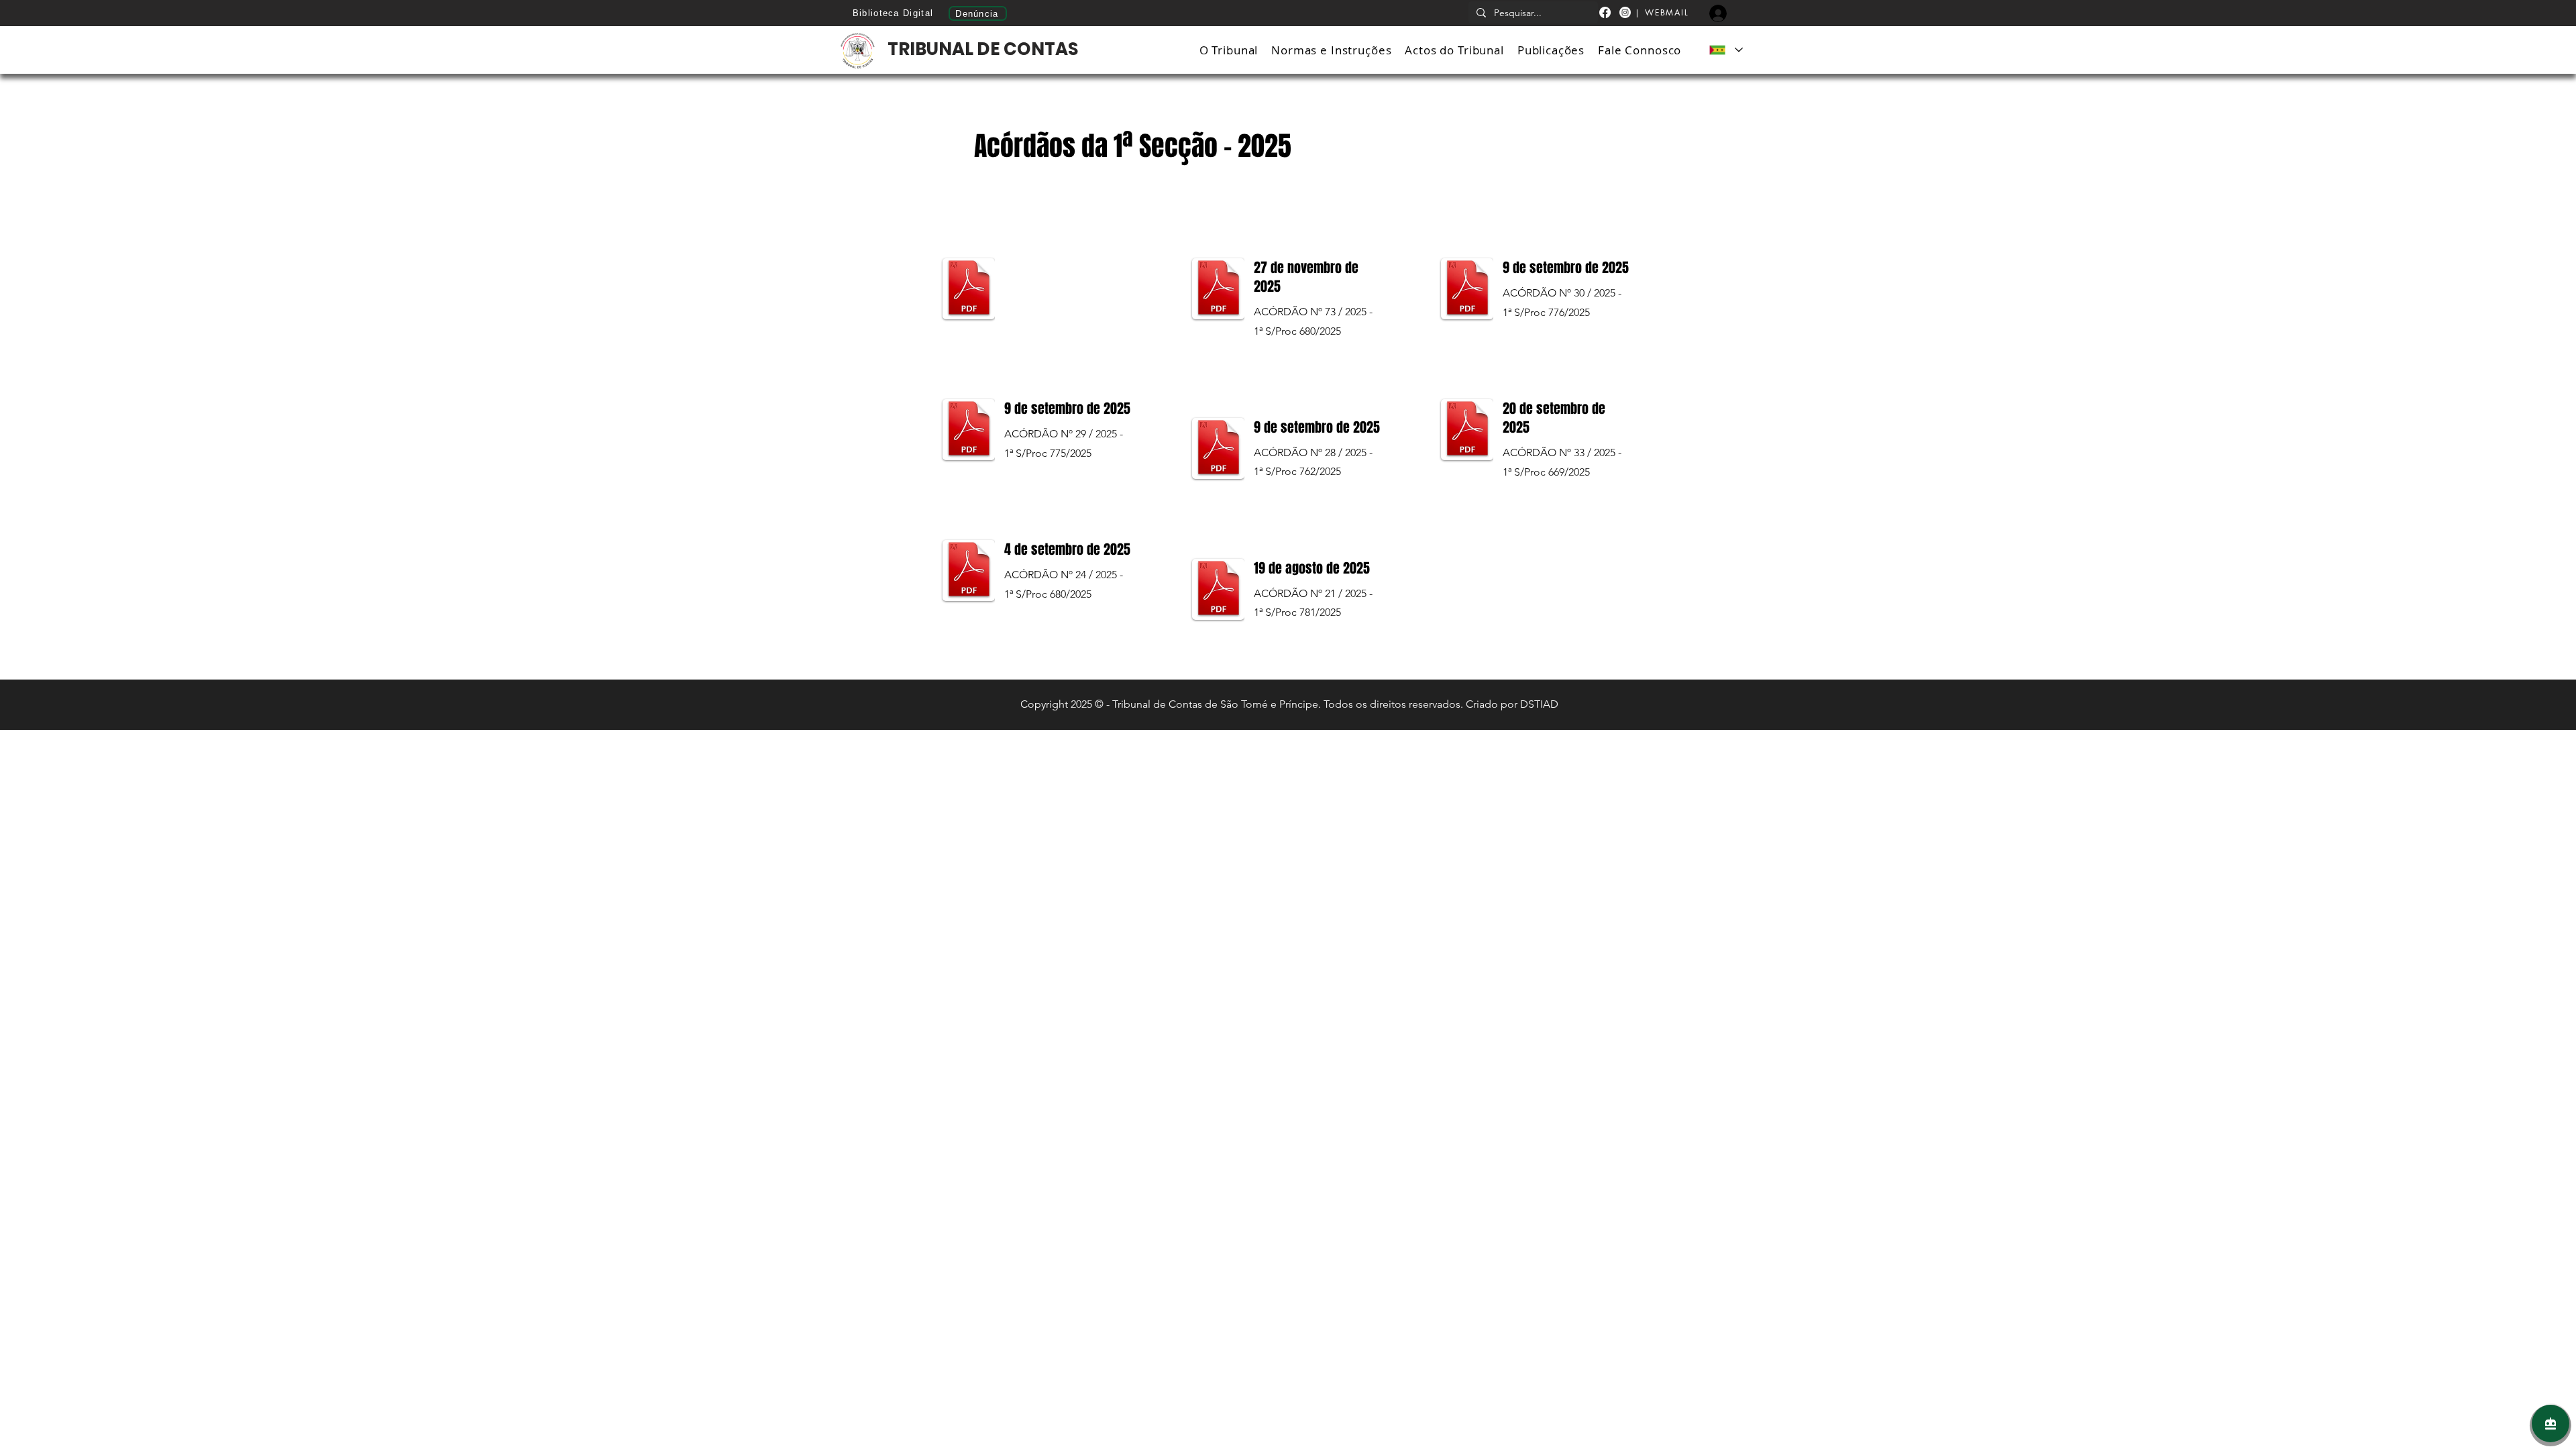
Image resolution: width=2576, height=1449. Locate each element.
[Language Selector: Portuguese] (1725, 50)
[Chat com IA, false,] (2551, 1424)
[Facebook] (1605, 12)
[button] (1229, 50)
